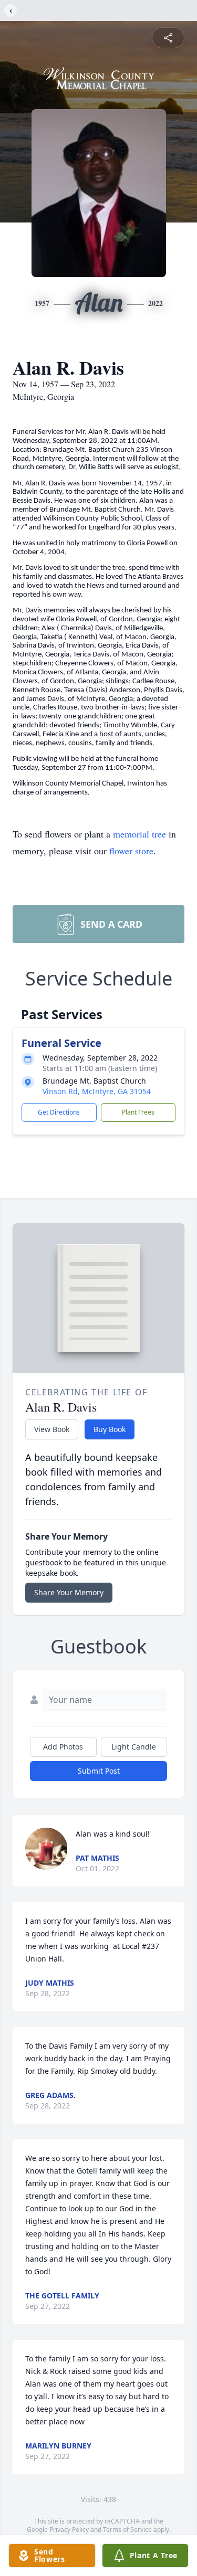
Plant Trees (138, 1112)
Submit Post (99, 1771)
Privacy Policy (69, 2530)
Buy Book (110, 1429)
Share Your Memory (69, 1592)
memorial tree (139, 834)
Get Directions (59, 1112)
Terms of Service (127, 2530)
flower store (131, 851)
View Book (52, 1429)
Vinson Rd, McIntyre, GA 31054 (97, 1091)
